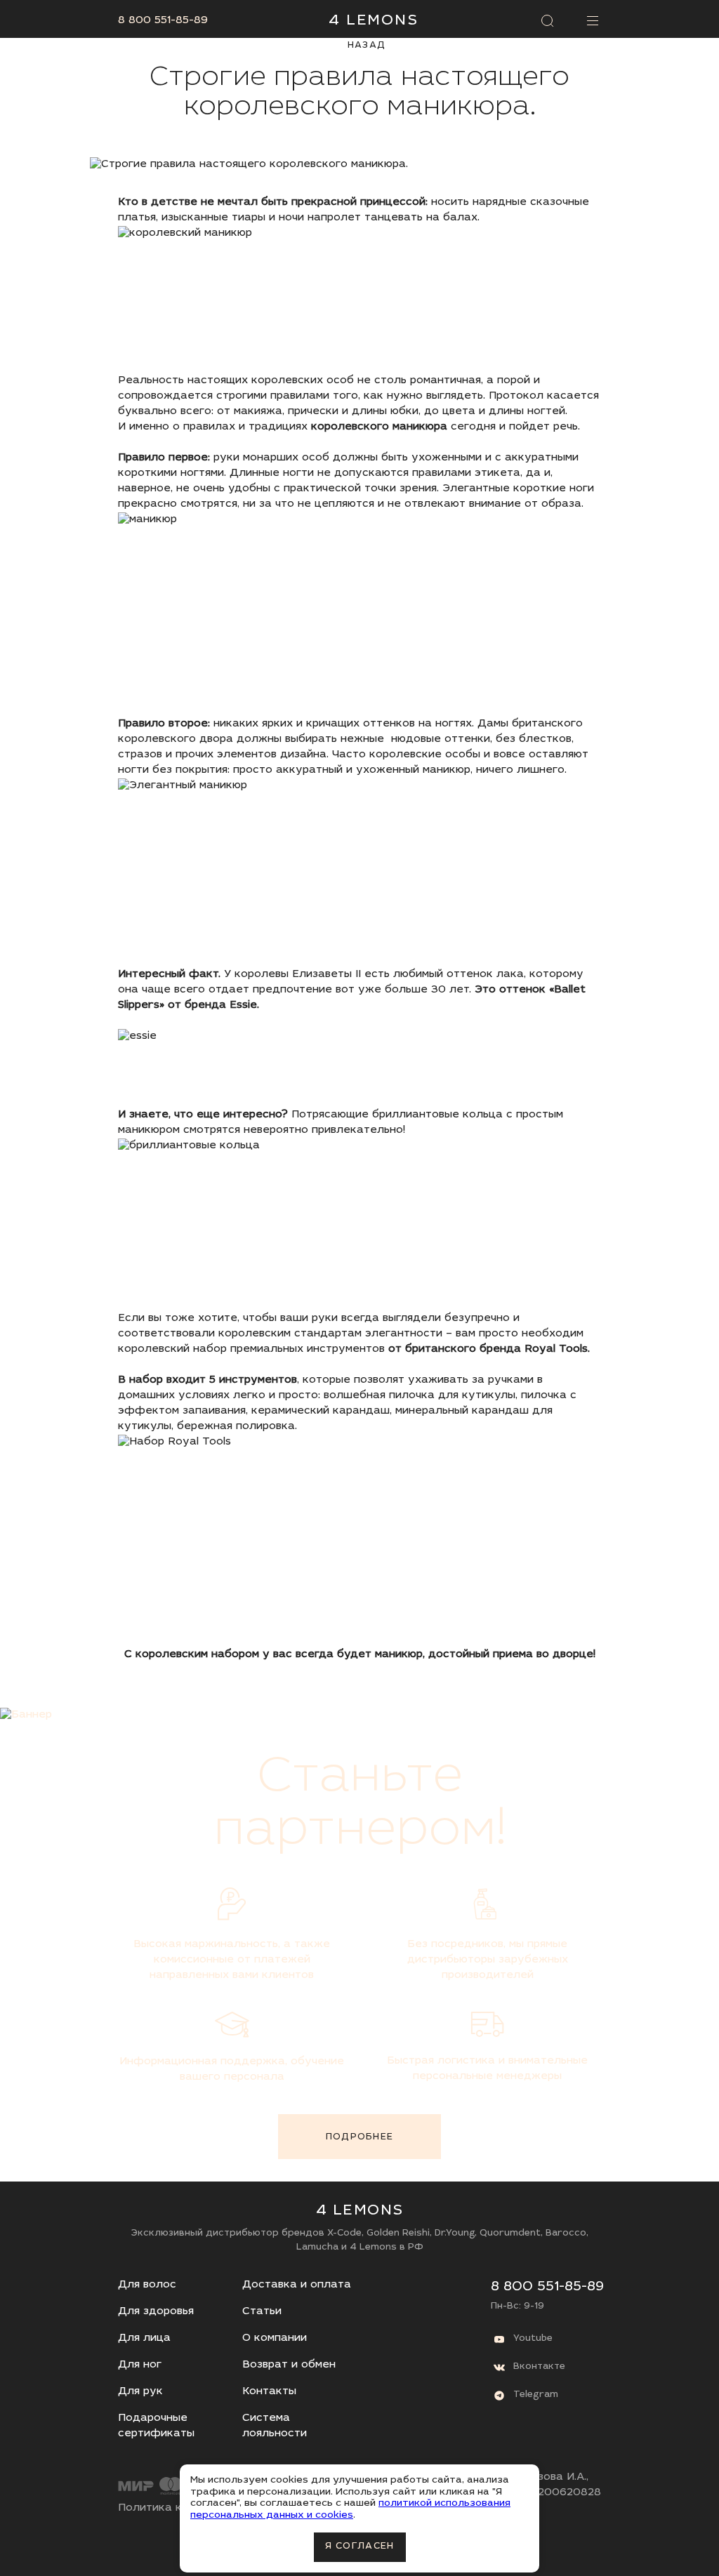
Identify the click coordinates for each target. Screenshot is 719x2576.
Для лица (144, 2338)
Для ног (140, 2365)
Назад (367, 46)
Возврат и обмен (289, 2365)
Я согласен (360, 2547)
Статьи (262, 2312)
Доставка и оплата (297, 2285)
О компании (275, 2338)
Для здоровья (156, 2312)
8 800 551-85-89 (163, 21)
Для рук (140, 2392)
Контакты (269, 2392)
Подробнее (360, 2138)
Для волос (147, 2285)
